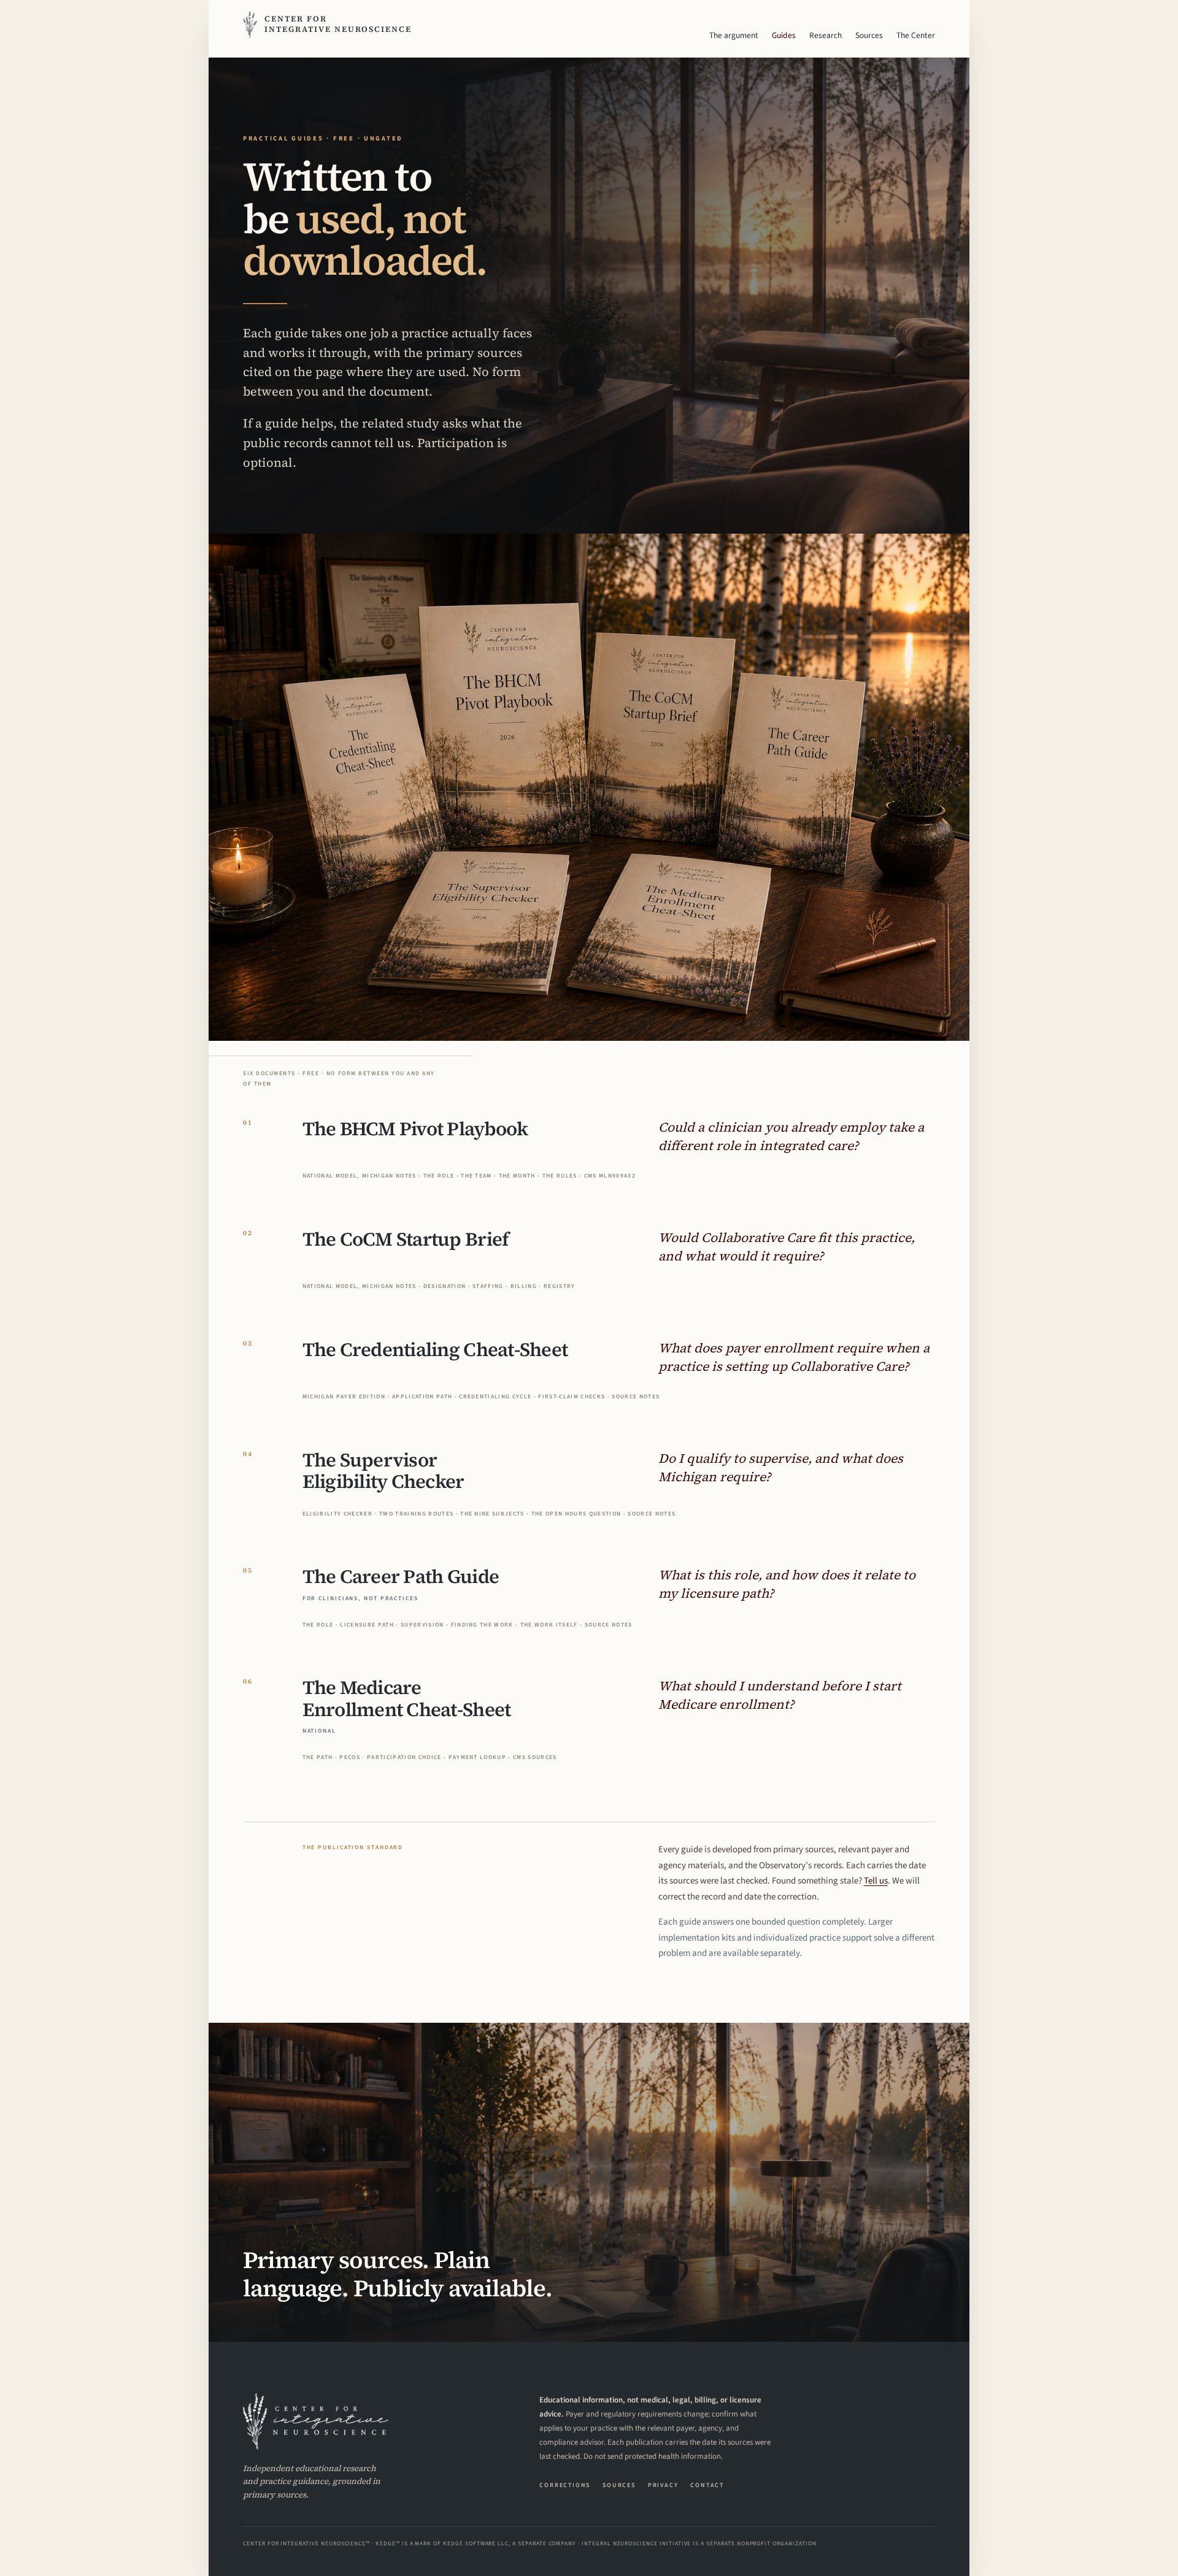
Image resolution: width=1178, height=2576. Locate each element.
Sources (869, 35)
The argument (734, 35)
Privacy (663, 2485)
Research (826, 35)
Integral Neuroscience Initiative (636, 2543)
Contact (707, 2485)
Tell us (876, 1881)
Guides (784, 35)
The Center (916, 35)
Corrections (565, 2485)
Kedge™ (388, 2543)
